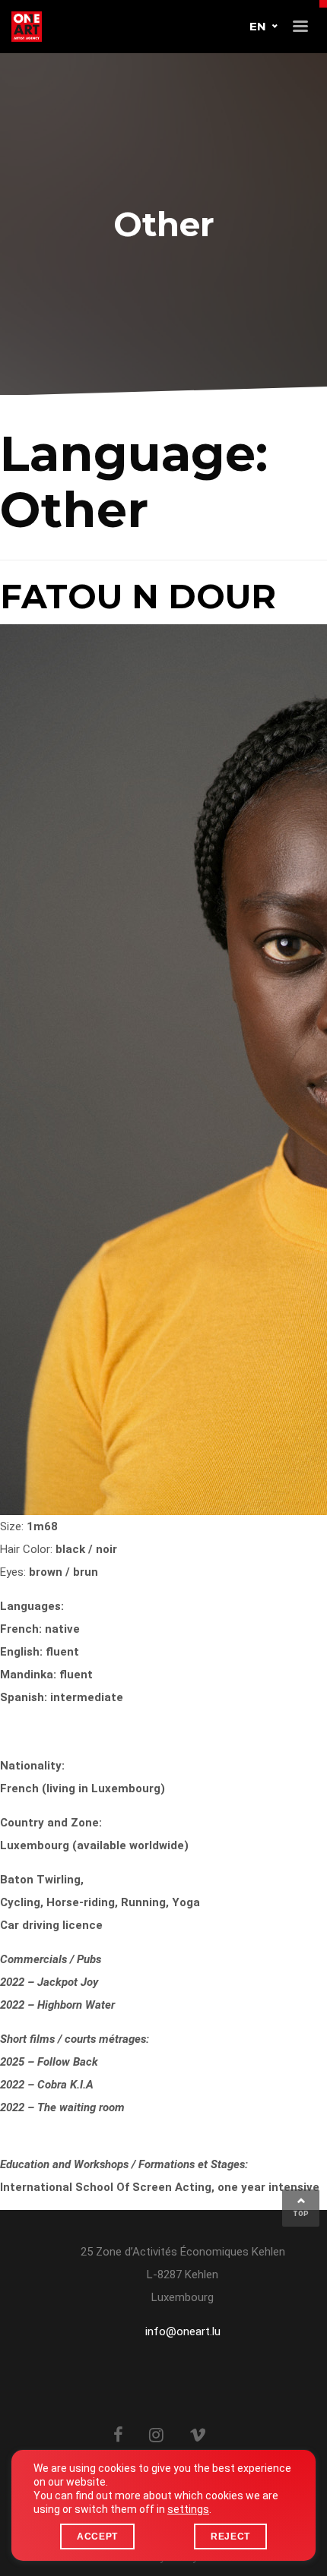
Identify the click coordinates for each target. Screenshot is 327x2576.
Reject (230, 2537)
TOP (301, 2214)
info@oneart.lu (183, 2331)
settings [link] (188, 2509)
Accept (97, 2537)
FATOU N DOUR (138, 596)
